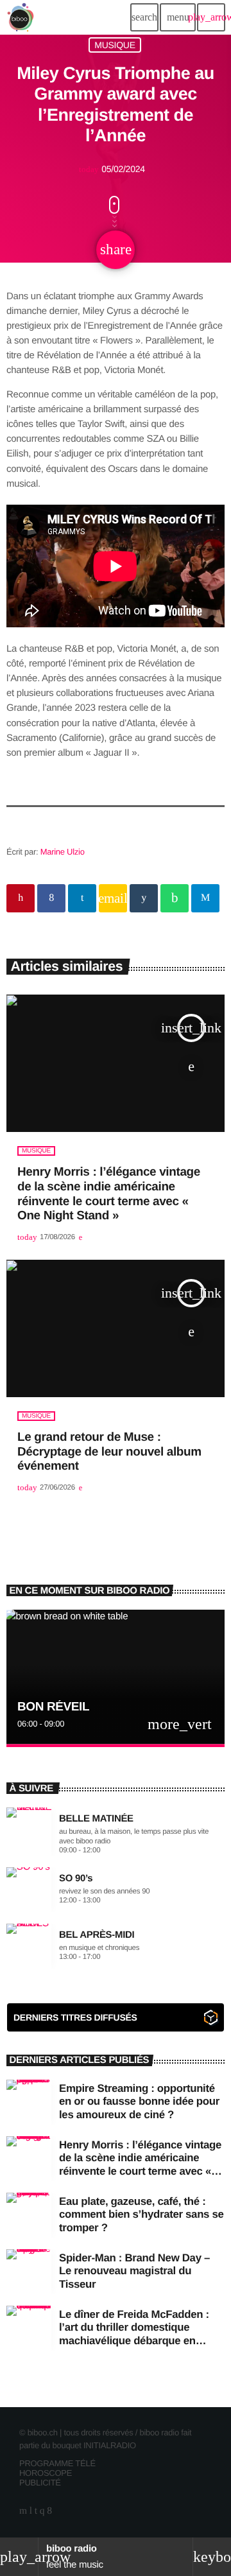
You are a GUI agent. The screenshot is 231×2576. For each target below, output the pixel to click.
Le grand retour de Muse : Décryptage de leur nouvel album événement (109, 1452)
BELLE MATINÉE (96, 1819)
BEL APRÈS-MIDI (97, 1935)
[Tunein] (31, 2511)
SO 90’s (76, 1878)
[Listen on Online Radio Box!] (211, 2020)
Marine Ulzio (63, 852)
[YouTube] (23, 2511)
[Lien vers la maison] (21, 17)
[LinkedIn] (36, 2511)
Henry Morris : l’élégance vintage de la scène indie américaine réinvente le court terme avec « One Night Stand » (140, 2164)
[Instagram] (42, 2511)
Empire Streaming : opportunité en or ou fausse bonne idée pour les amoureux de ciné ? (139, 2102)
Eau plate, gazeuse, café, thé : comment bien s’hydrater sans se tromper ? (141, 2215)
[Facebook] (49, 2511)
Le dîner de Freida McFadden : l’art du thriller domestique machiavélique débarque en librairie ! (134, 2334)
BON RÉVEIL (53, 1707)
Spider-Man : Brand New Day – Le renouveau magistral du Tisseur (134, 2271)
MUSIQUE (115, 45)
